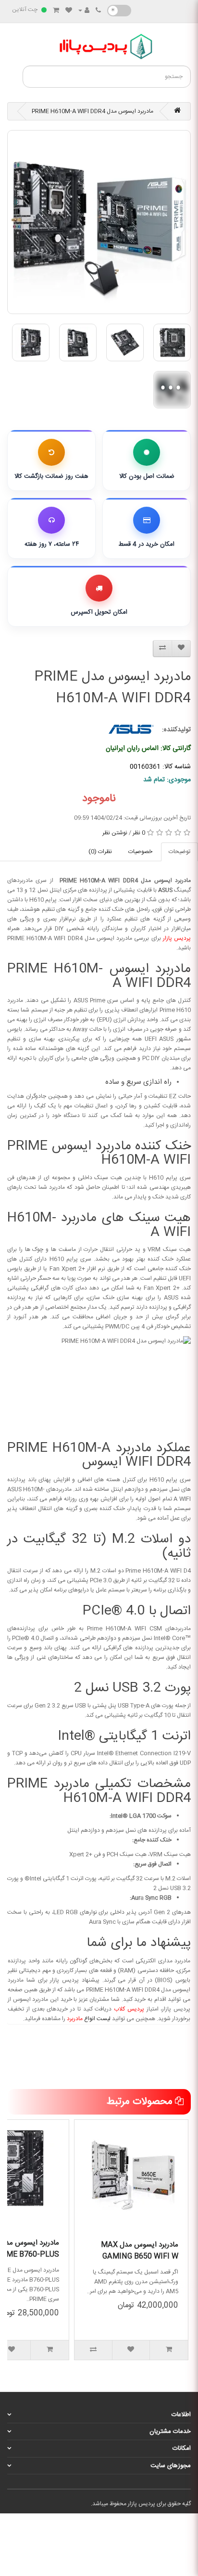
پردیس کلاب (129, 2009)
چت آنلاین (25, 10)
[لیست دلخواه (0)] (69, 11)
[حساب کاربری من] (84, 11)
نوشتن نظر (115, 833)
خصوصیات (140, 852)
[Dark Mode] (119, 11)
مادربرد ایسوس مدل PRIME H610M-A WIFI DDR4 (93, 111)
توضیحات (179, 852)
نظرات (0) (100, 852)
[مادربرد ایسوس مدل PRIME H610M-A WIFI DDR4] (99, 222)
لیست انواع (89, 2019)
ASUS (165, 890)
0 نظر (139, 833)
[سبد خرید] (56, 11)
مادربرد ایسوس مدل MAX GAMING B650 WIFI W (140, 2251)
